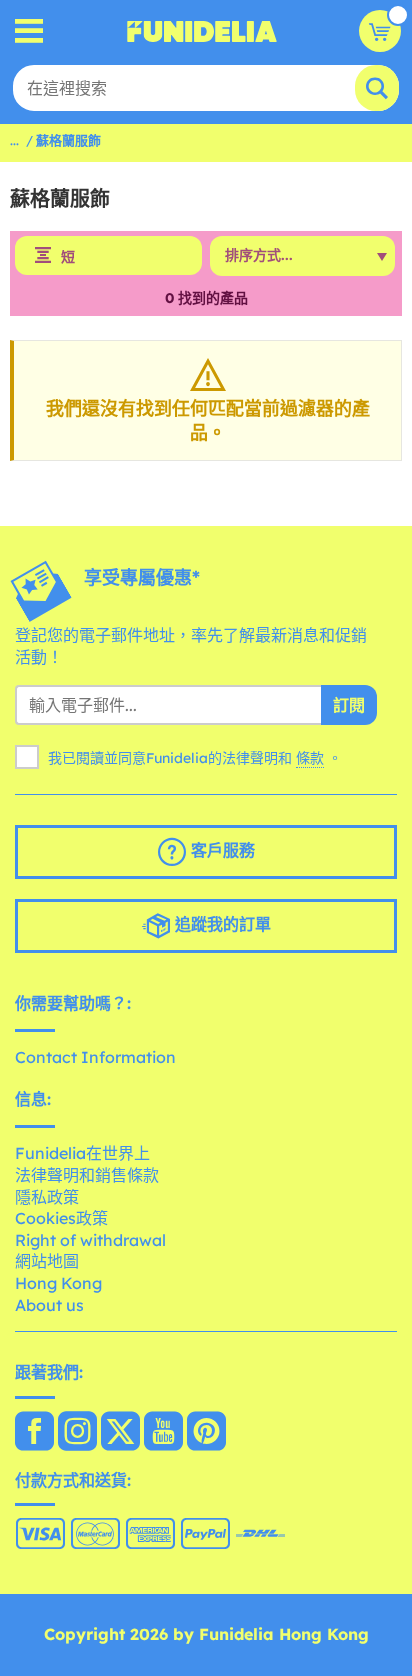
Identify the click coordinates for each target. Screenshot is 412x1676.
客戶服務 (220, 850)
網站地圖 (47, 1261)
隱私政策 (47, 1197)
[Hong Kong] (34, 1433)
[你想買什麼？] (29, 31)
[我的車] (380, 31)
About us (49, 1305)
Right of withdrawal (90, 1240)
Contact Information (95, 1057)
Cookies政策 (61, 1218)
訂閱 (349, 705)
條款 (310, 758)
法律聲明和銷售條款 (87, 1175)
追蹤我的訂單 (220, 924)
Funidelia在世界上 (82, 1153)
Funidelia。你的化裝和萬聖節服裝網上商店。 (202, 31)
